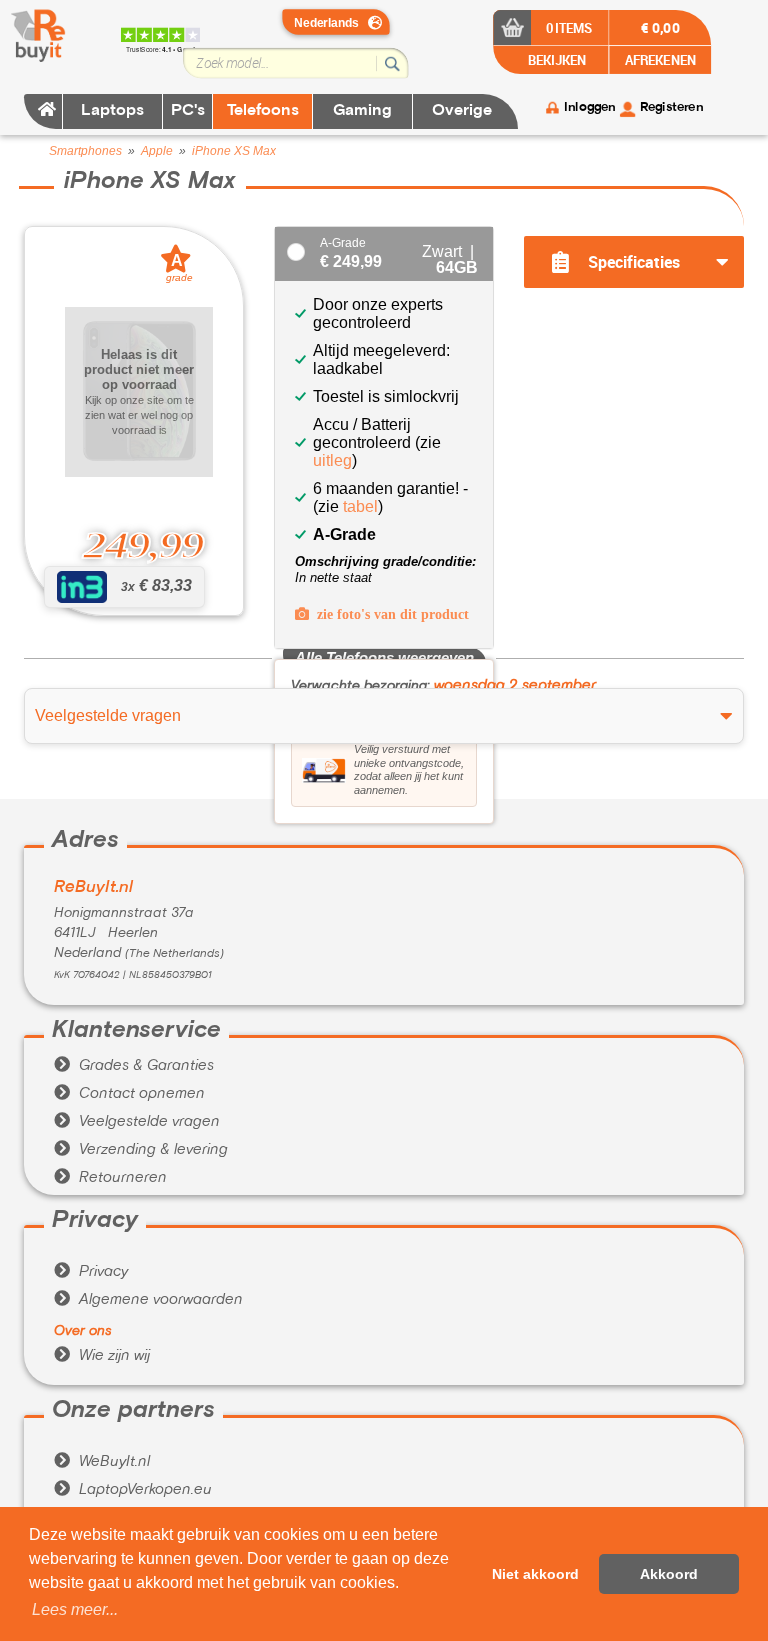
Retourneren (110, 1178)
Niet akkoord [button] (535, 1574)
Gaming (362, 111)
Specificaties (634, 262)
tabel (360, 506)
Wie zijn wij (102, 1356)
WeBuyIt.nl (102, 1462)
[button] (75, 1610)
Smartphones (85, 151)
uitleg (332, 460)
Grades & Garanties (134, 1066)
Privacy (91, 1272)
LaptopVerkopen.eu (133, 1490)
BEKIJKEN (555, 59)
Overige (462, 111)
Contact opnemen (129, 1094)
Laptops (112, 111)
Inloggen (589, 108)
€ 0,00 (660, 27)
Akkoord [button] (669, 1574)
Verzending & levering (141, 1150)
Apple (157, 151)
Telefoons (263, 111)
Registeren (671, 108)
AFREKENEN (660, 59)
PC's (188, 111)
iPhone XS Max (234, 151)
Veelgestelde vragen (137, 1122)
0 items (569, 27)
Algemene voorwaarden (148, 1300)
